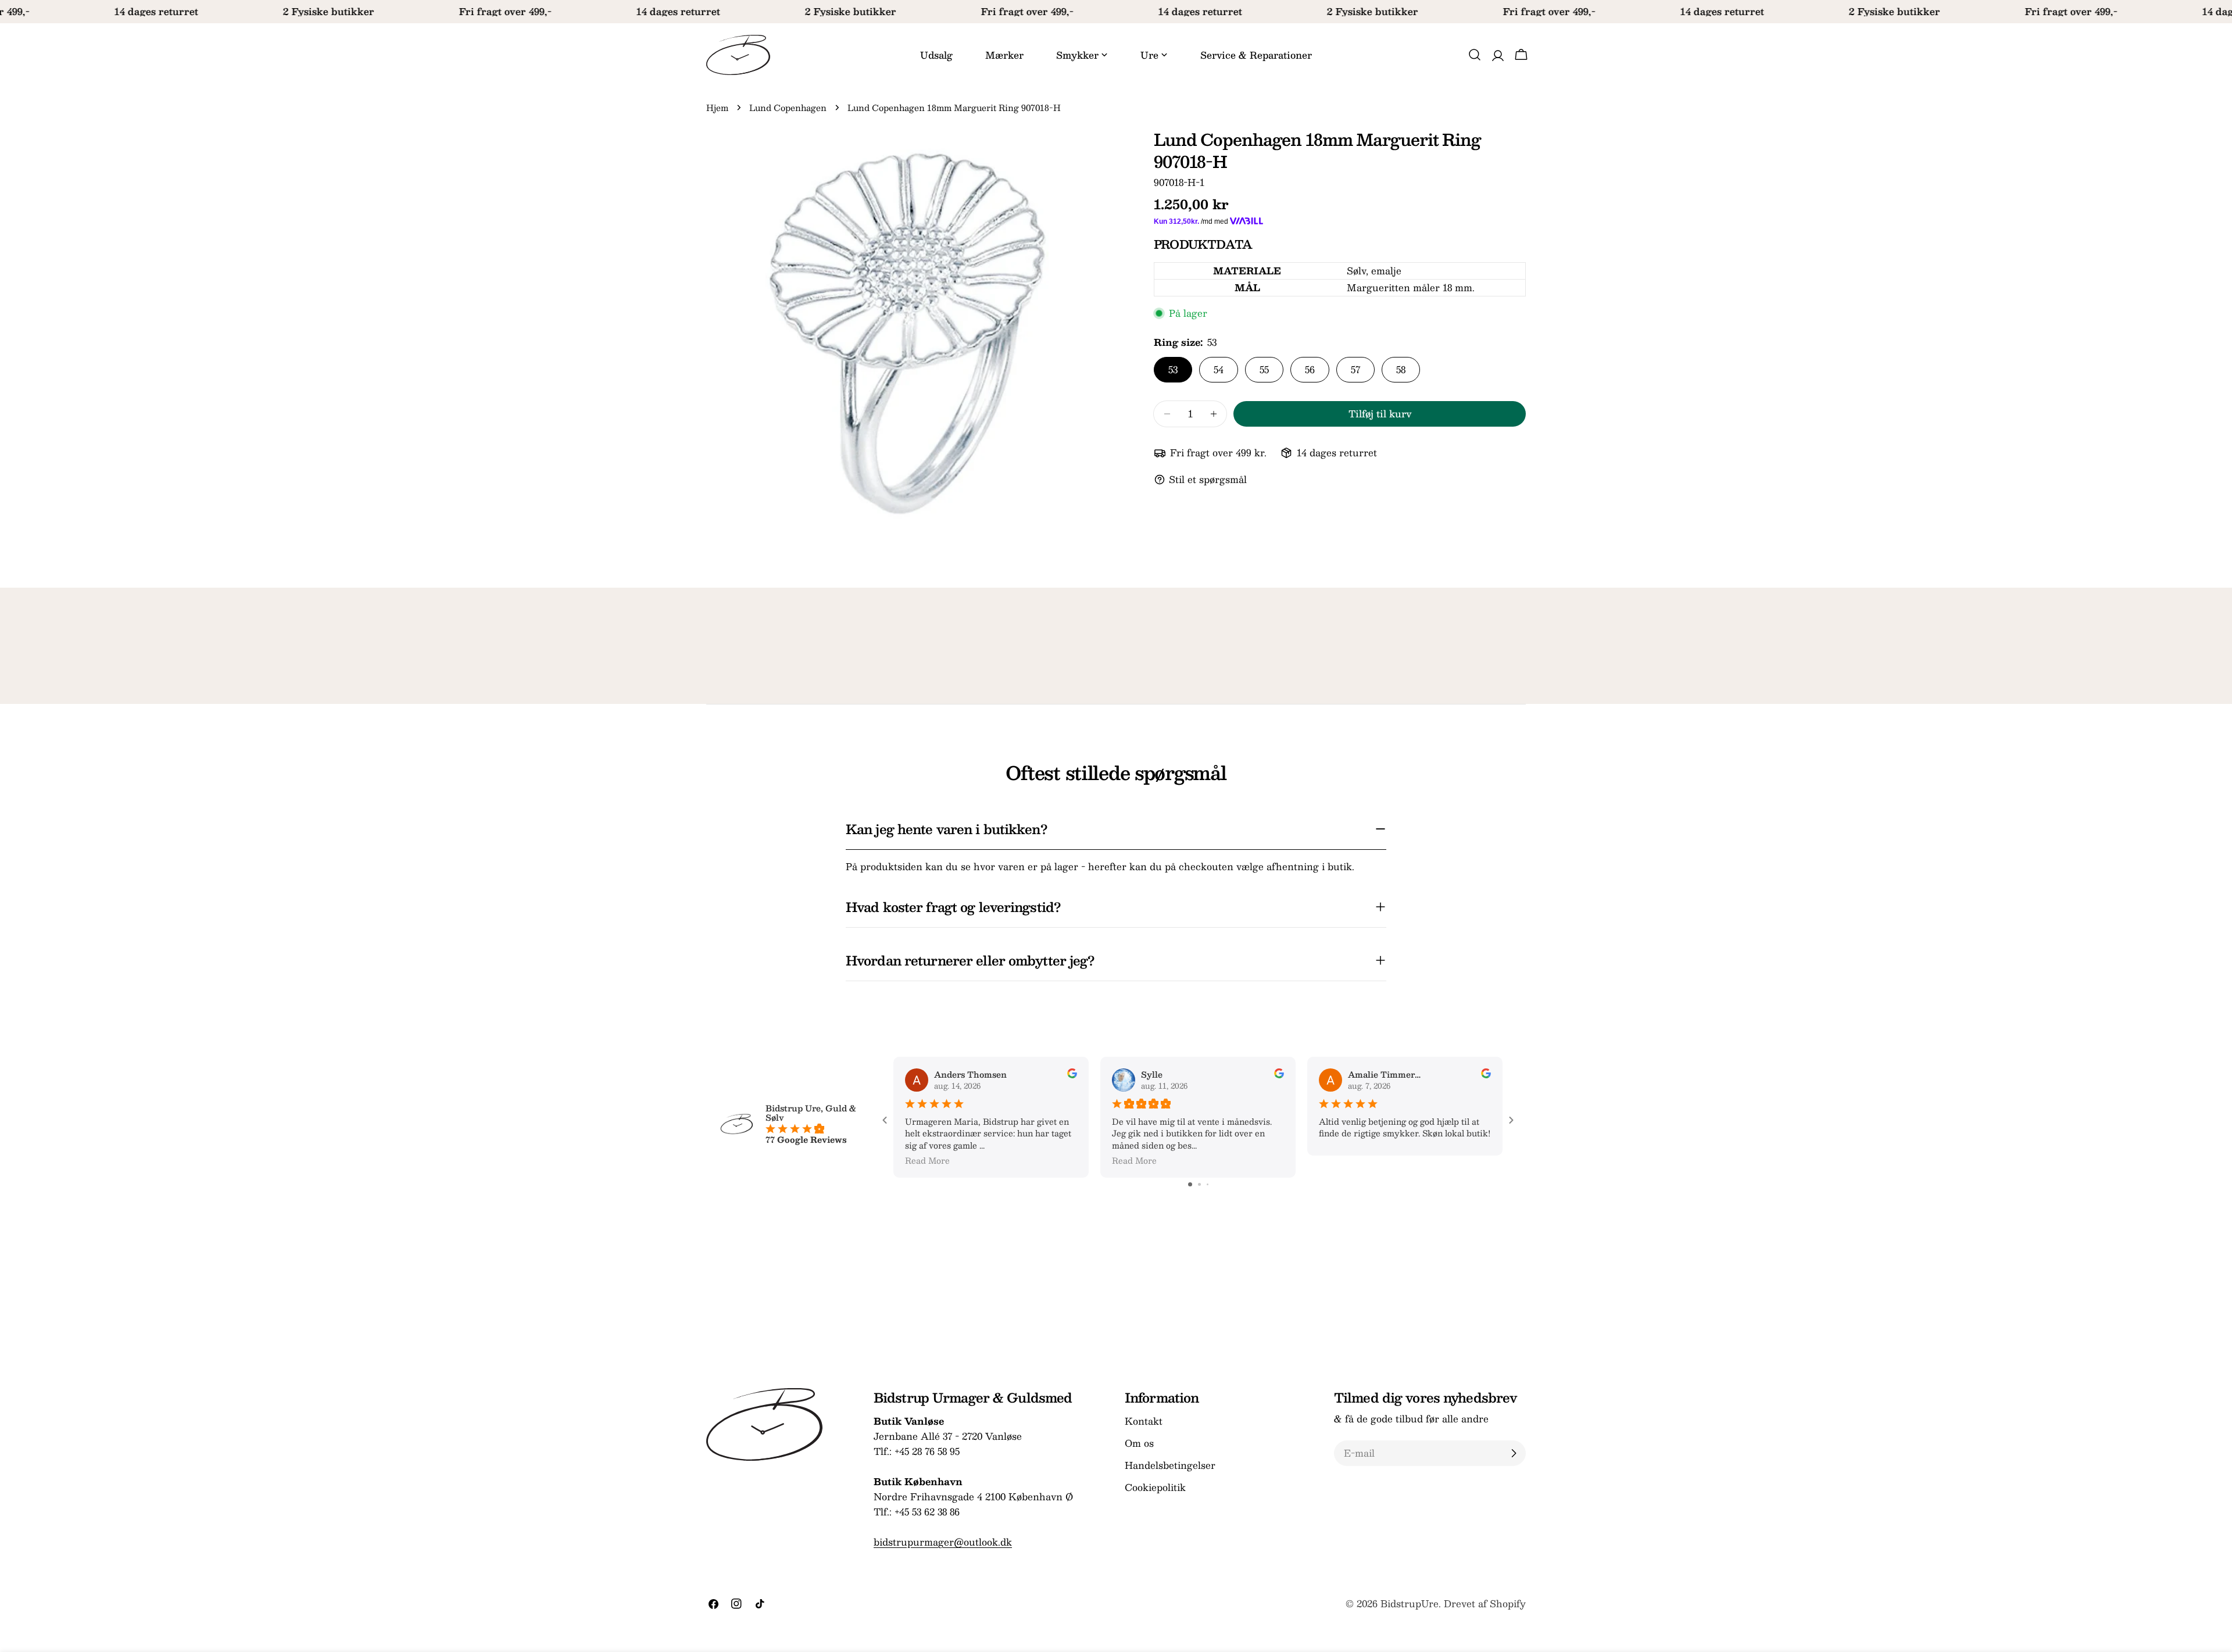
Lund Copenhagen (788, 108)
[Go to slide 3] (1208, 1184)
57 (1355, 369)
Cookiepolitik (1155, 1487)
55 (1264, 369)
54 (1219, 369)
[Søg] (1475, 55)
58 (1401, 369)
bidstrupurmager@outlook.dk (943, 1542)
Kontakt (1144, 1421)
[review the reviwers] (1072, 1075)
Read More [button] (927, 1160)
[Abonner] (1514, 1453)
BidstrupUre (1410, 1603)
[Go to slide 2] (1199, 1184)
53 (1173, 369)
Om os (1139, 1443)
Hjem (717, 108)
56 (1310, 369)
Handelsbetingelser (1170, 1465)
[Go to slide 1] (1190, 1184)
